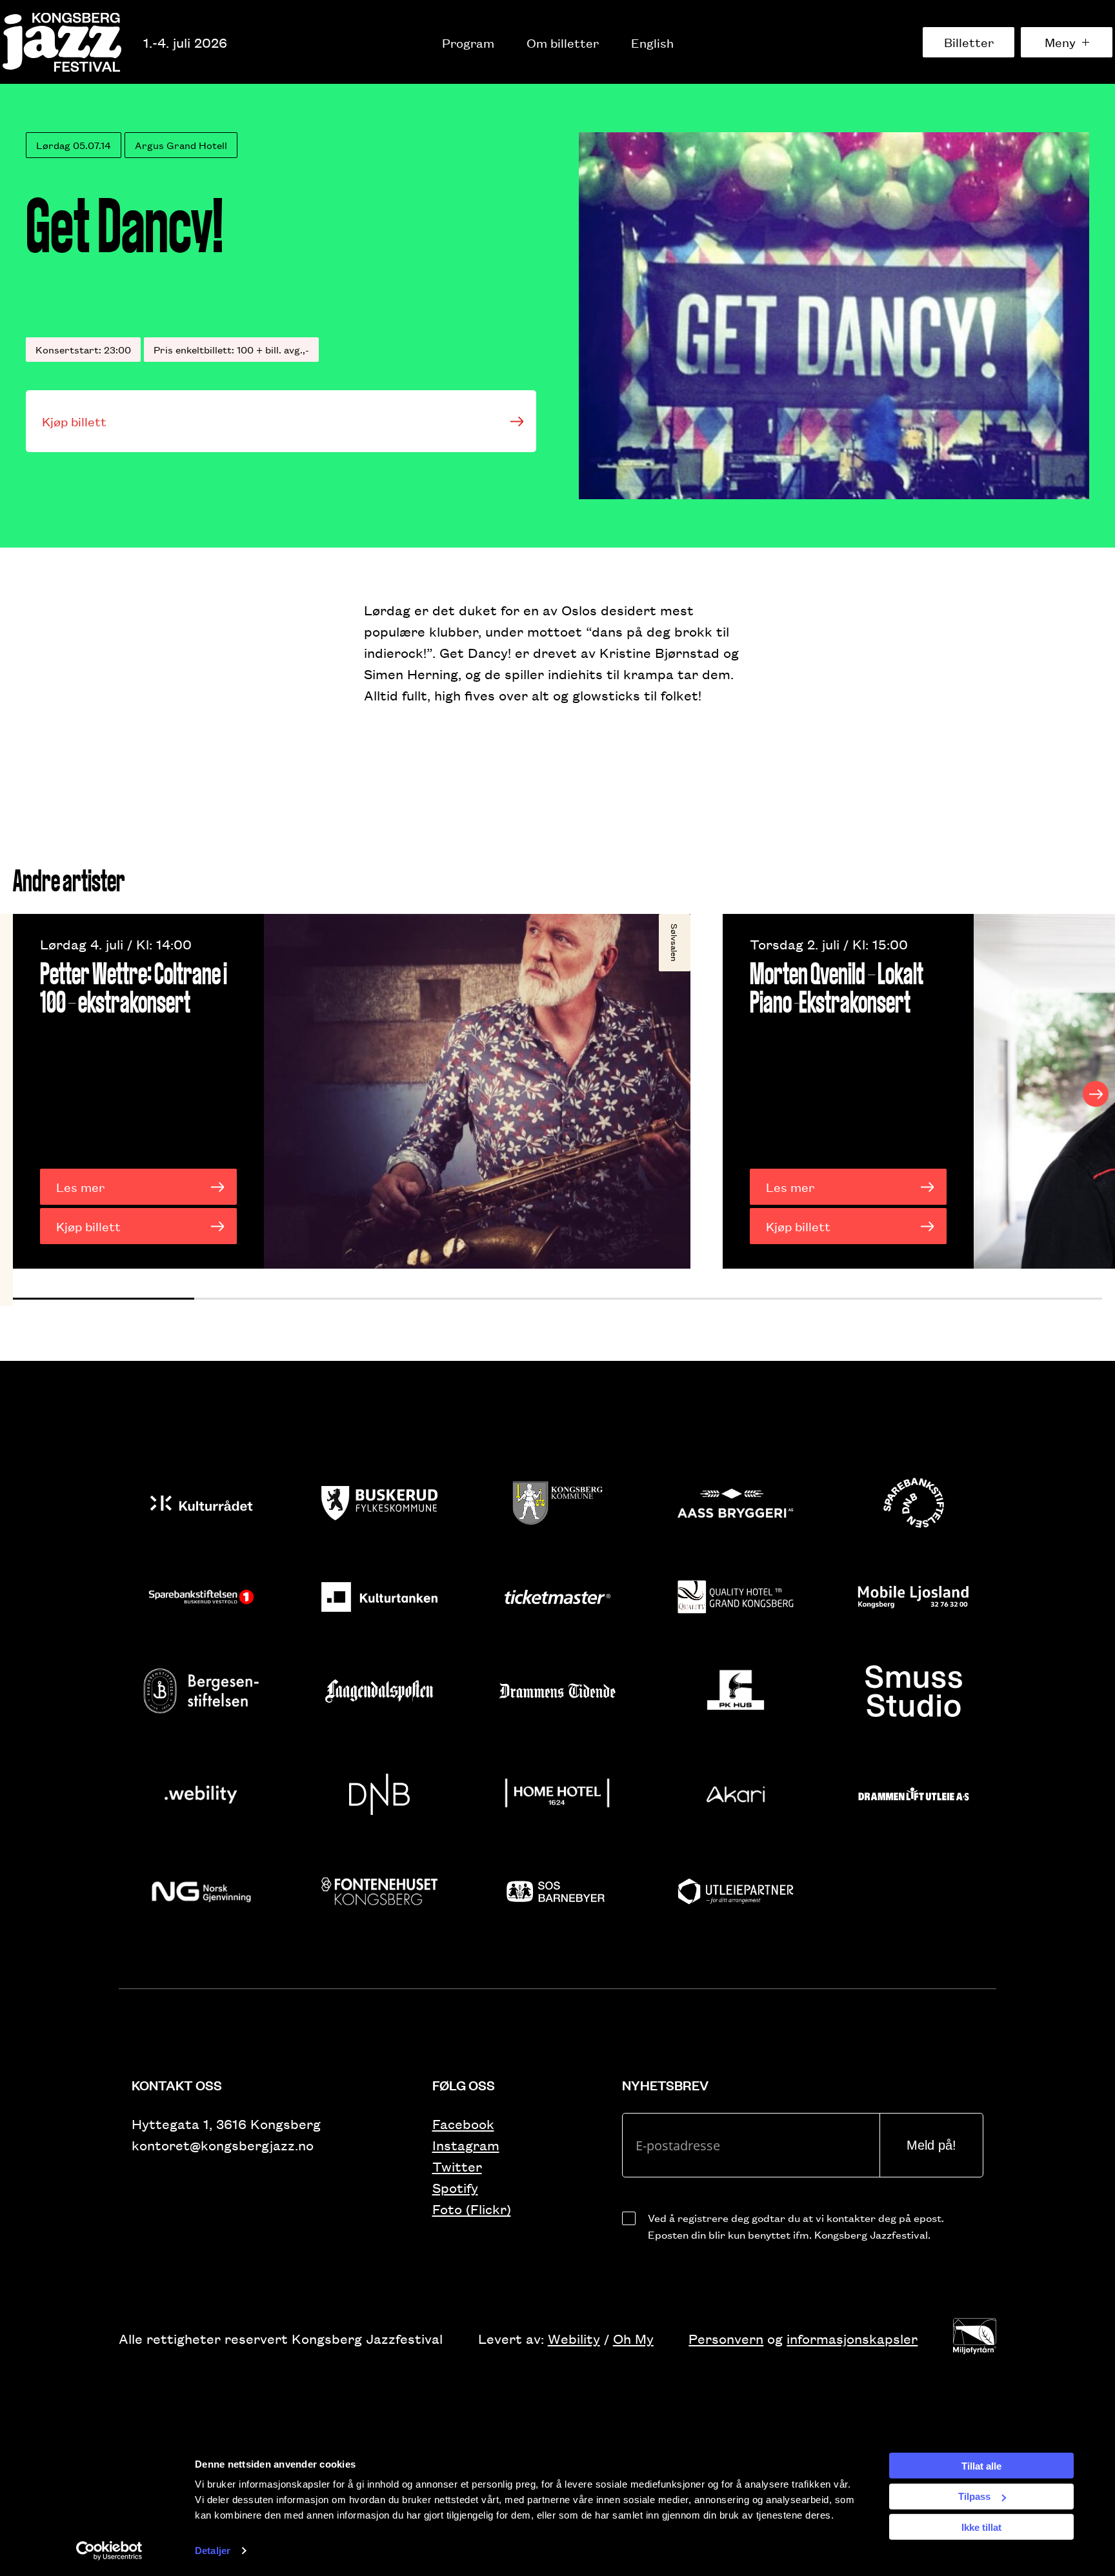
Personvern (726, 2338)
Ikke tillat (981, 2527)
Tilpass (974, 2496)
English (652, 43)
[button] (104, 1299)
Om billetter (563, 43)
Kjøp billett (74, 421)
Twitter (457, 2166)
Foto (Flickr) (472, 2209)
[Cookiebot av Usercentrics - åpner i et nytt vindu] (109, 2551)
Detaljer (213, 2551)
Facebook (463, 2124)
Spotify (455, 2187)
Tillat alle (981, 2465)
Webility (574, 2338)
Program (468, 43)
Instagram (466, 2145)
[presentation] (19, 1094)
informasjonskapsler (852, 2338)
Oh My (633, 2338)
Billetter (969, 42)
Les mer (80, 1187)
